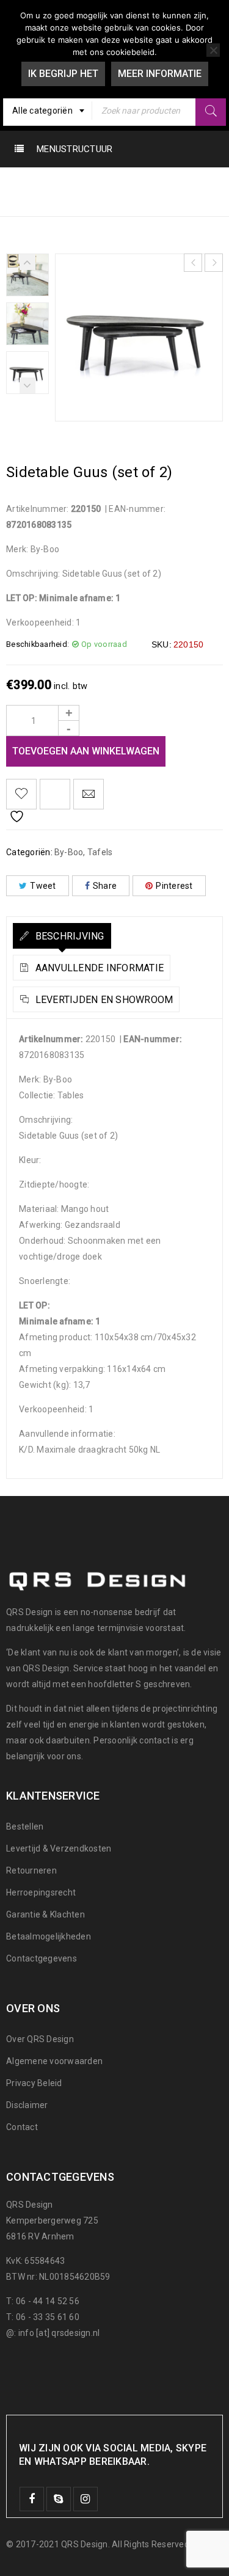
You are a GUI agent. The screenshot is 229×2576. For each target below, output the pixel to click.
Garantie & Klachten (45, 1914)
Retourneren (31, 1870)
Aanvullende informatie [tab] (98, 968)
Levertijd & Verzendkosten (59, 1848)
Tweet (43, 886)
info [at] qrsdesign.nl (59, 2333)
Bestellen (25, 1826)
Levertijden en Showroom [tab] (103, 1000)
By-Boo (70, 184)
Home (21, 184)
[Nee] (213, 50)
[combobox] (48, 111)
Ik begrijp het (63, 74)
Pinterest (174, 886)
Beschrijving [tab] (68, 936)
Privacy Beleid (34, 2083)
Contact (22, 2127)
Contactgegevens (42, 1958)
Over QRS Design (40, 2039)
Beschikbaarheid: (38, 644)
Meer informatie (160, 74)
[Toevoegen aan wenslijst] (21, 794)
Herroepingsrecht (41, 1892)
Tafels (119, 184)
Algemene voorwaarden (54, 2061)
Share (105, 886)
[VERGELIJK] (55, 794)
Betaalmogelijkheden (49, 1936)
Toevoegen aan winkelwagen (86, 751)
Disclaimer (27, 2105)
